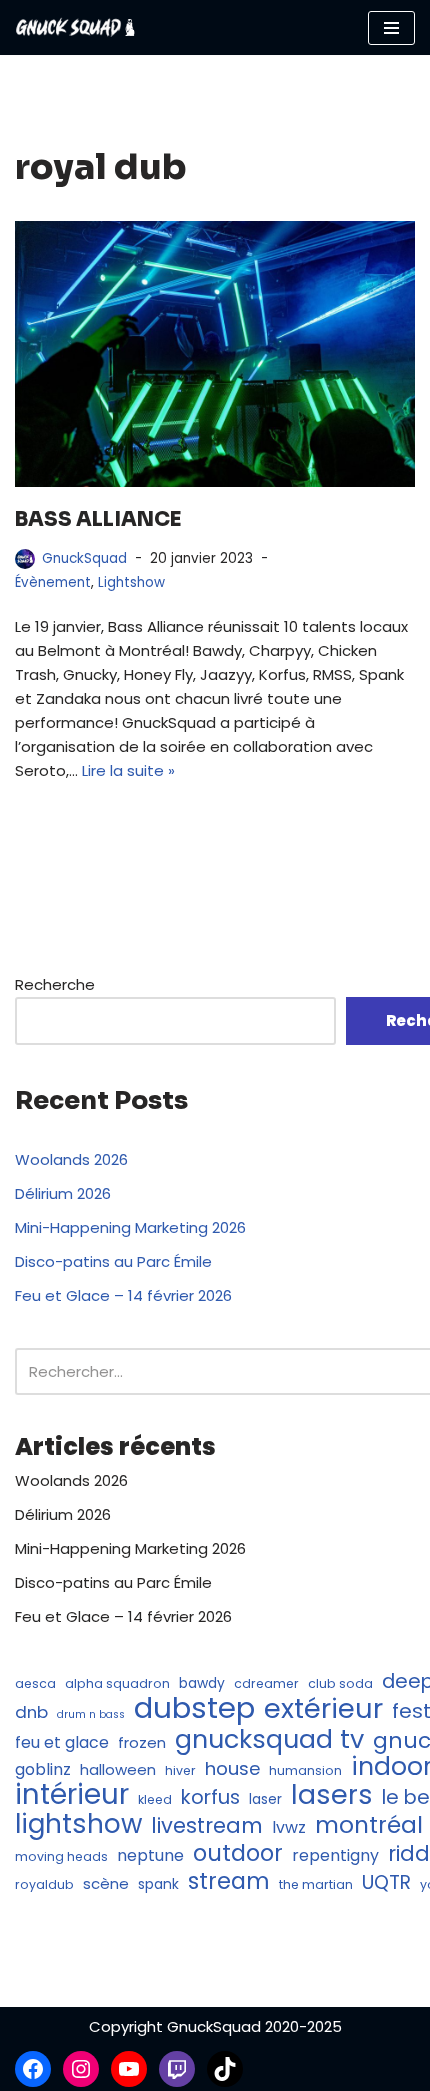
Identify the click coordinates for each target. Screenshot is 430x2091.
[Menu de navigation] (391, 28)
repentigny (335, 1855)
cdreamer (266, 1683)
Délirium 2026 (63, 1193)
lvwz (289, 1827)
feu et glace (62, 1742)
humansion (305, 1770)
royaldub (44, 1884)
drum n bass (91, 1714)
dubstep (194, 1708)
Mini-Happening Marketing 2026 (130, 1227)
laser (265, 1799)
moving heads (61, 1856)
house (232, 1769)
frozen (142, 1742)
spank (158, 1884)
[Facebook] (33, 2069)
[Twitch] (177, 2069)
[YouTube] (129, 2069)
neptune (150, 1855)
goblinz (43, 1769)
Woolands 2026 (71, 1159)
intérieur (72, 1795)
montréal (369, 1825)
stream (229, 1881)
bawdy (202, 1683)
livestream (207, 1826)
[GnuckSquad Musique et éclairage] (75, 27)
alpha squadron (117, 1683)
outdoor (238, 1853)
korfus (210, 1797)
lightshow (78, 1824)
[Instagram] (81, 2069)
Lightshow (131, 582)
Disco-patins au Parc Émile (113, 1261)
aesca (35, 1683)
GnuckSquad (84, 558)
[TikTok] (225, 2069)
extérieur (323, 1709)
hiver (180, 1770)
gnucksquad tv (269, 1739)
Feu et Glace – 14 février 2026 (123, 1295)
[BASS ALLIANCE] (215, 354)
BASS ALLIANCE (98, 519)
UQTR (386, 1883)
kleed (155, 1799)
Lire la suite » (128, 770)
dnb (31, 1712)
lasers (332, 1795)
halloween (118, 1769)
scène (106, 1883)
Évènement (53, 582)
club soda (340, 1683)
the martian (316, 1884)
